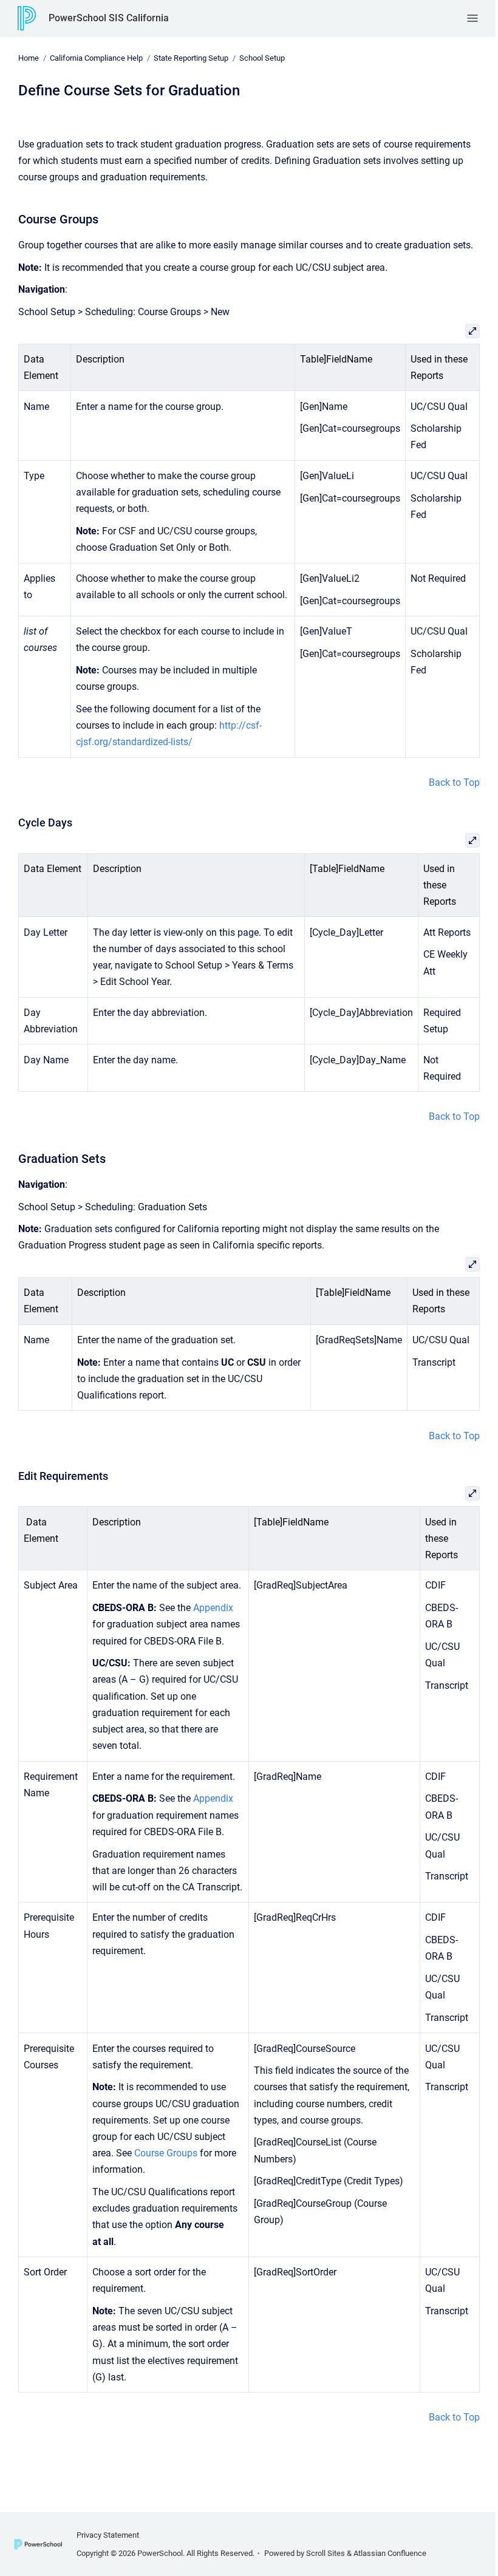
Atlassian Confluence (390, 2553)
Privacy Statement (108, 2535)
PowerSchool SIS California (109, 18)
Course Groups (166, 2153)
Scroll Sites (326, 2553)
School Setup (262, 58)
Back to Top (454, 782)
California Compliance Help (96, 58)
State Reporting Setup (191, 58)
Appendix (213, 1608)
